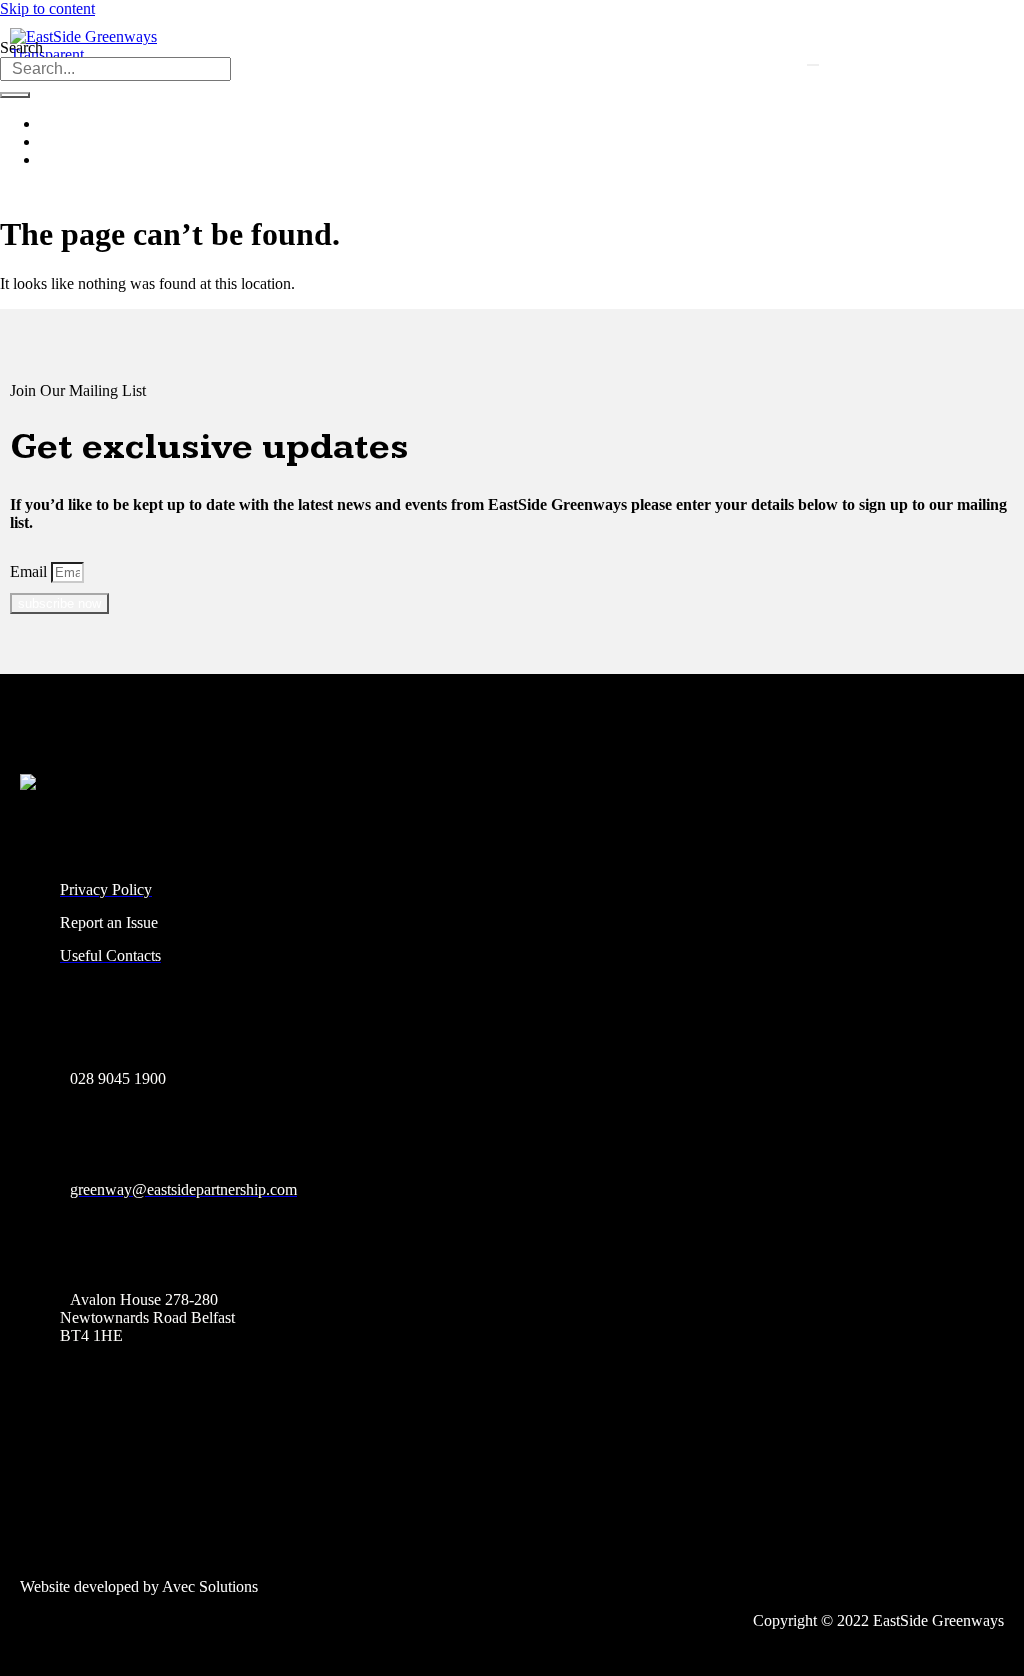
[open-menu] (813, 65)
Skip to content (47, 8)
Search (21, 47)
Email (30, 571)
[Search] (15, 95)
